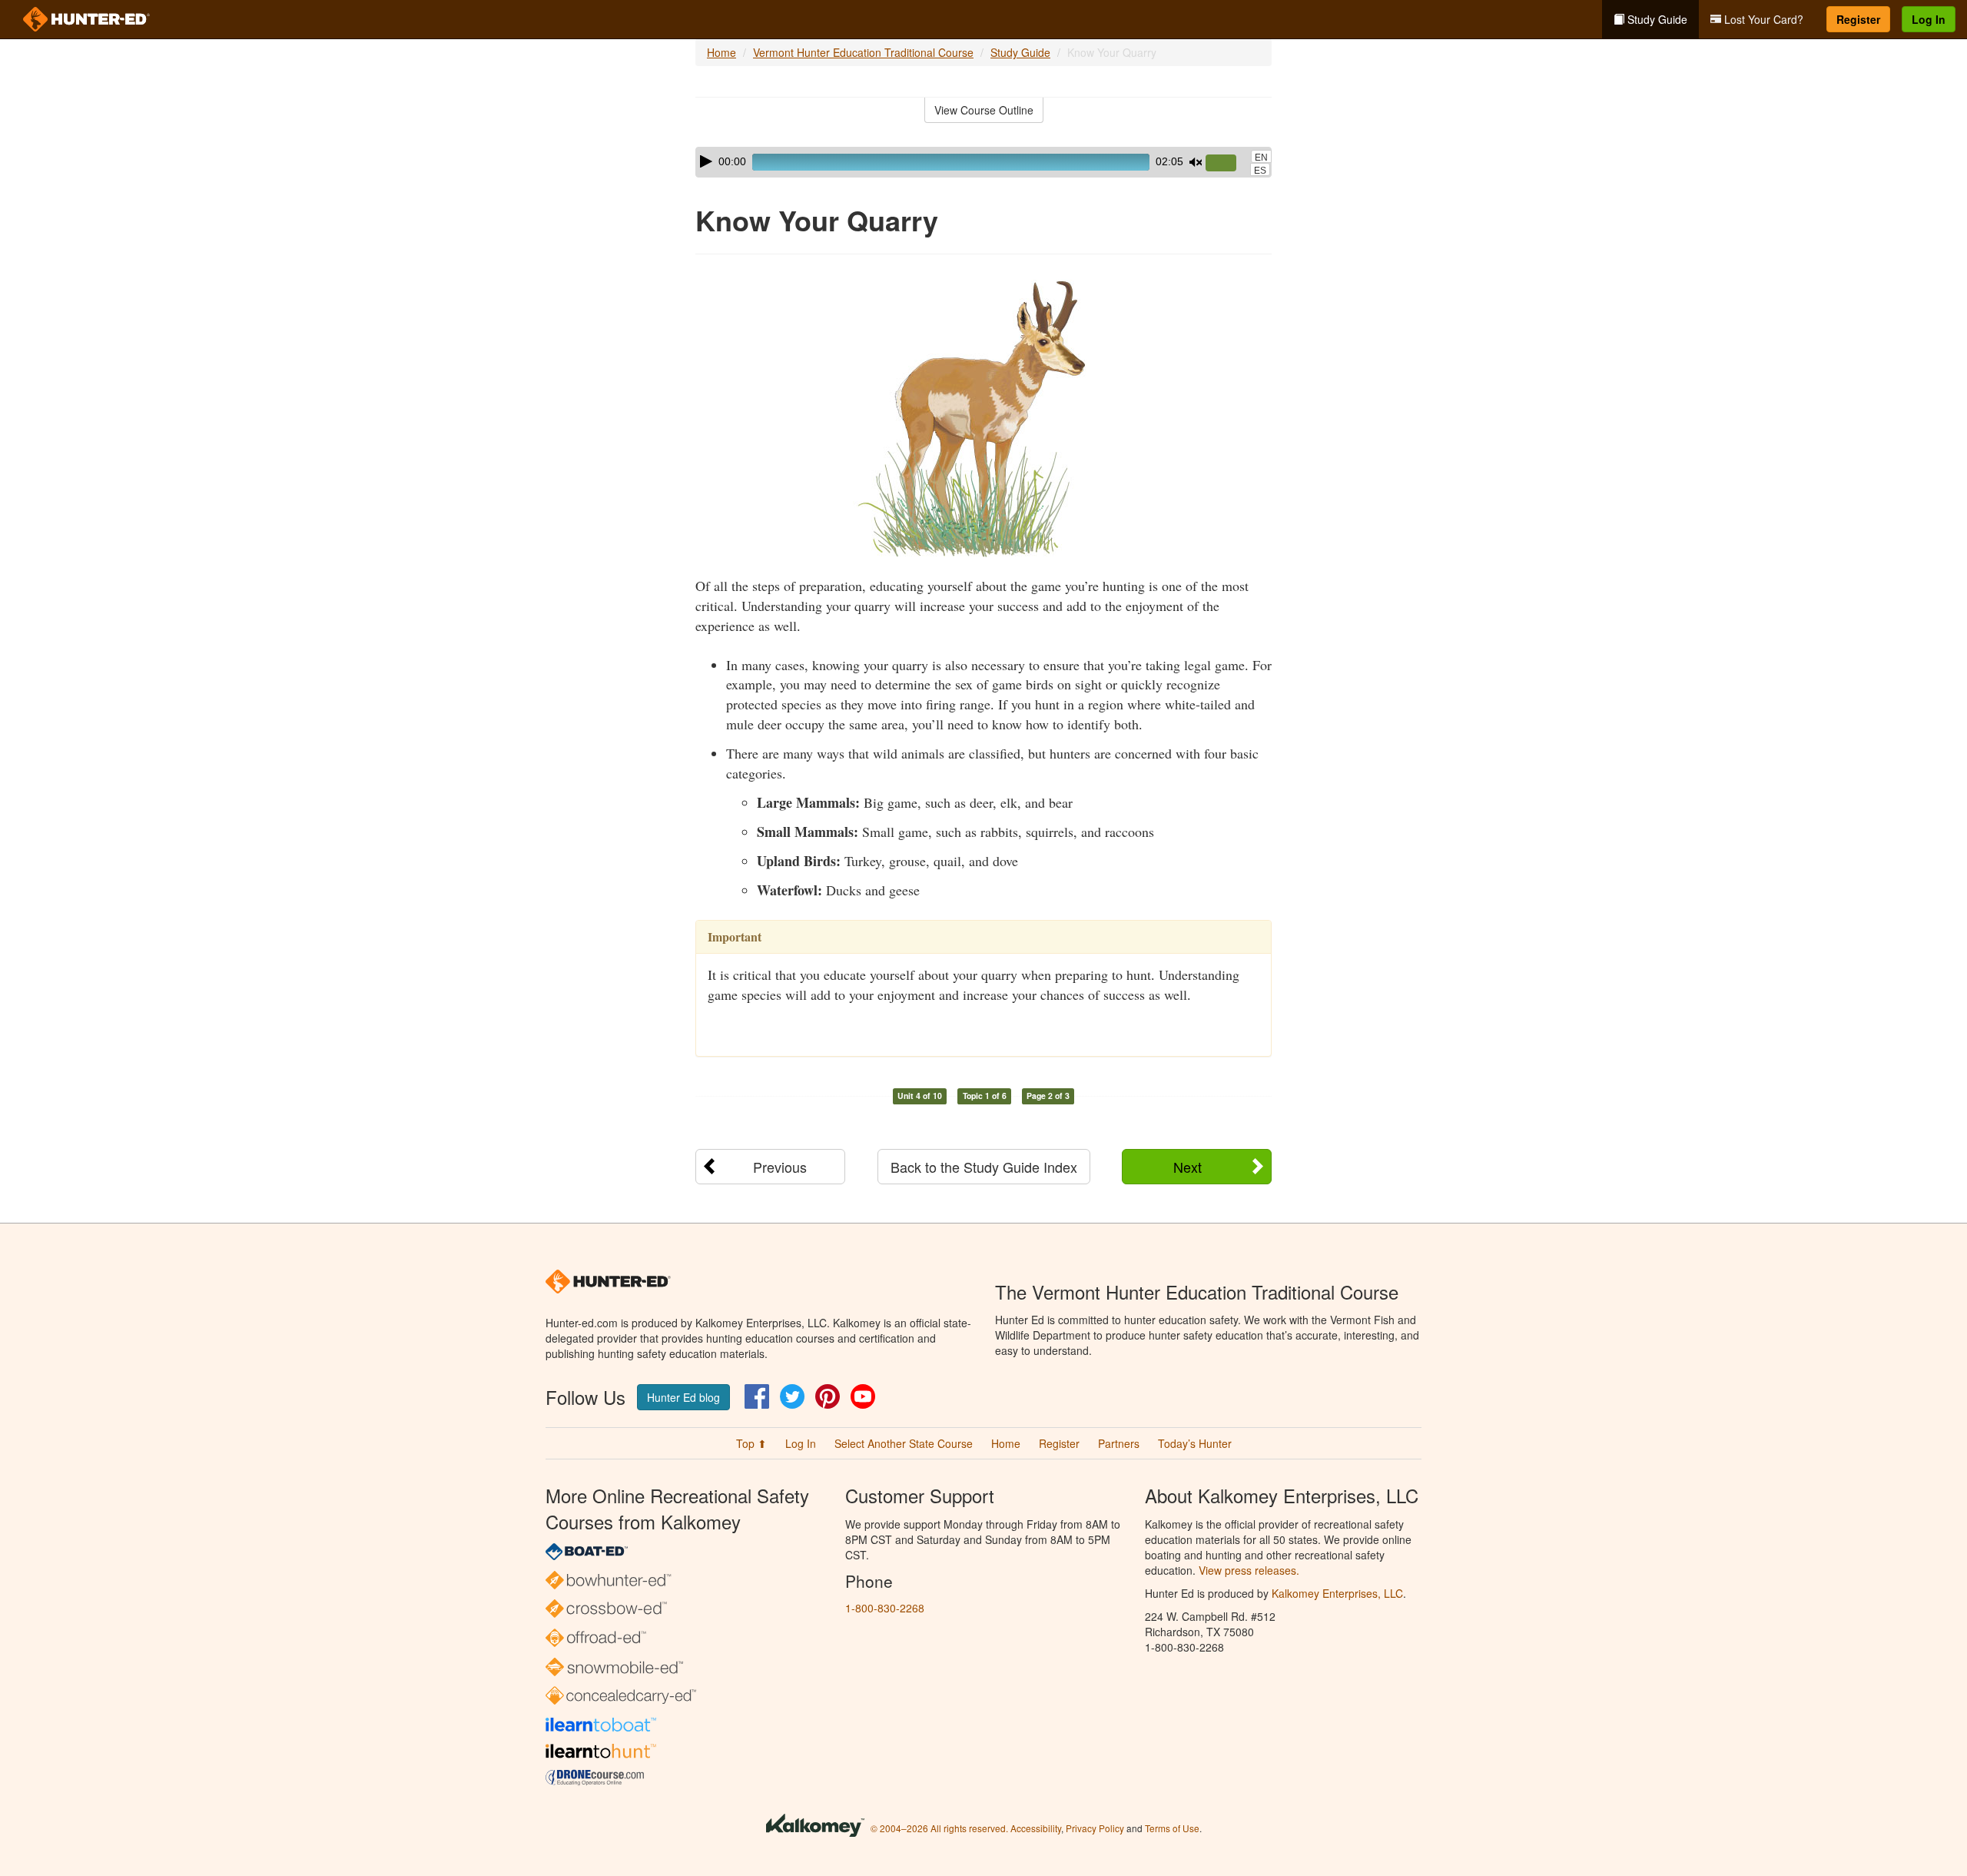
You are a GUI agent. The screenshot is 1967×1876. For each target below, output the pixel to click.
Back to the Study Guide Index (984, 1167)
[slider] (1227, 164)
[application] (983, 162)
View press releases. (1249, 1570)
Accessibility (1036, 1828)
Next (1187, 1167)
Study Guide (1656, 19)
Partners (1119, 1443)
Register (1858, 19)
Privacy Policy (1095, 1828)
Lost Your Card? (1762, 19)
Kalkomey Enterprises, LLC (1337, 1593)
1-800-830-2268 (885, 1608)
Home (721, 52)
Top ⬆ (751, 1443)
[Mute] (1196, 162)
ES (1260, 171)
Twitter (792, 1396)
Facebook (757, 1396)
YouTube (863, 1396)
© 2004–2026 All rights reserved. (939, 1828)
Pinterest (828, 1396)
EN (1261, 158)
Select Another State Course (904, 1443)
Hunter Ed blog (683, 1397)
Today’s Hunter (1195, 1443)
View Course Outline (984, 110)
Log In (1929, 19)
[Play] (706, 161)
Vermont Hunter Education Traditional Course (863, 52)
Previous (780, 1167)
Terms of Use (1172, 1828)
